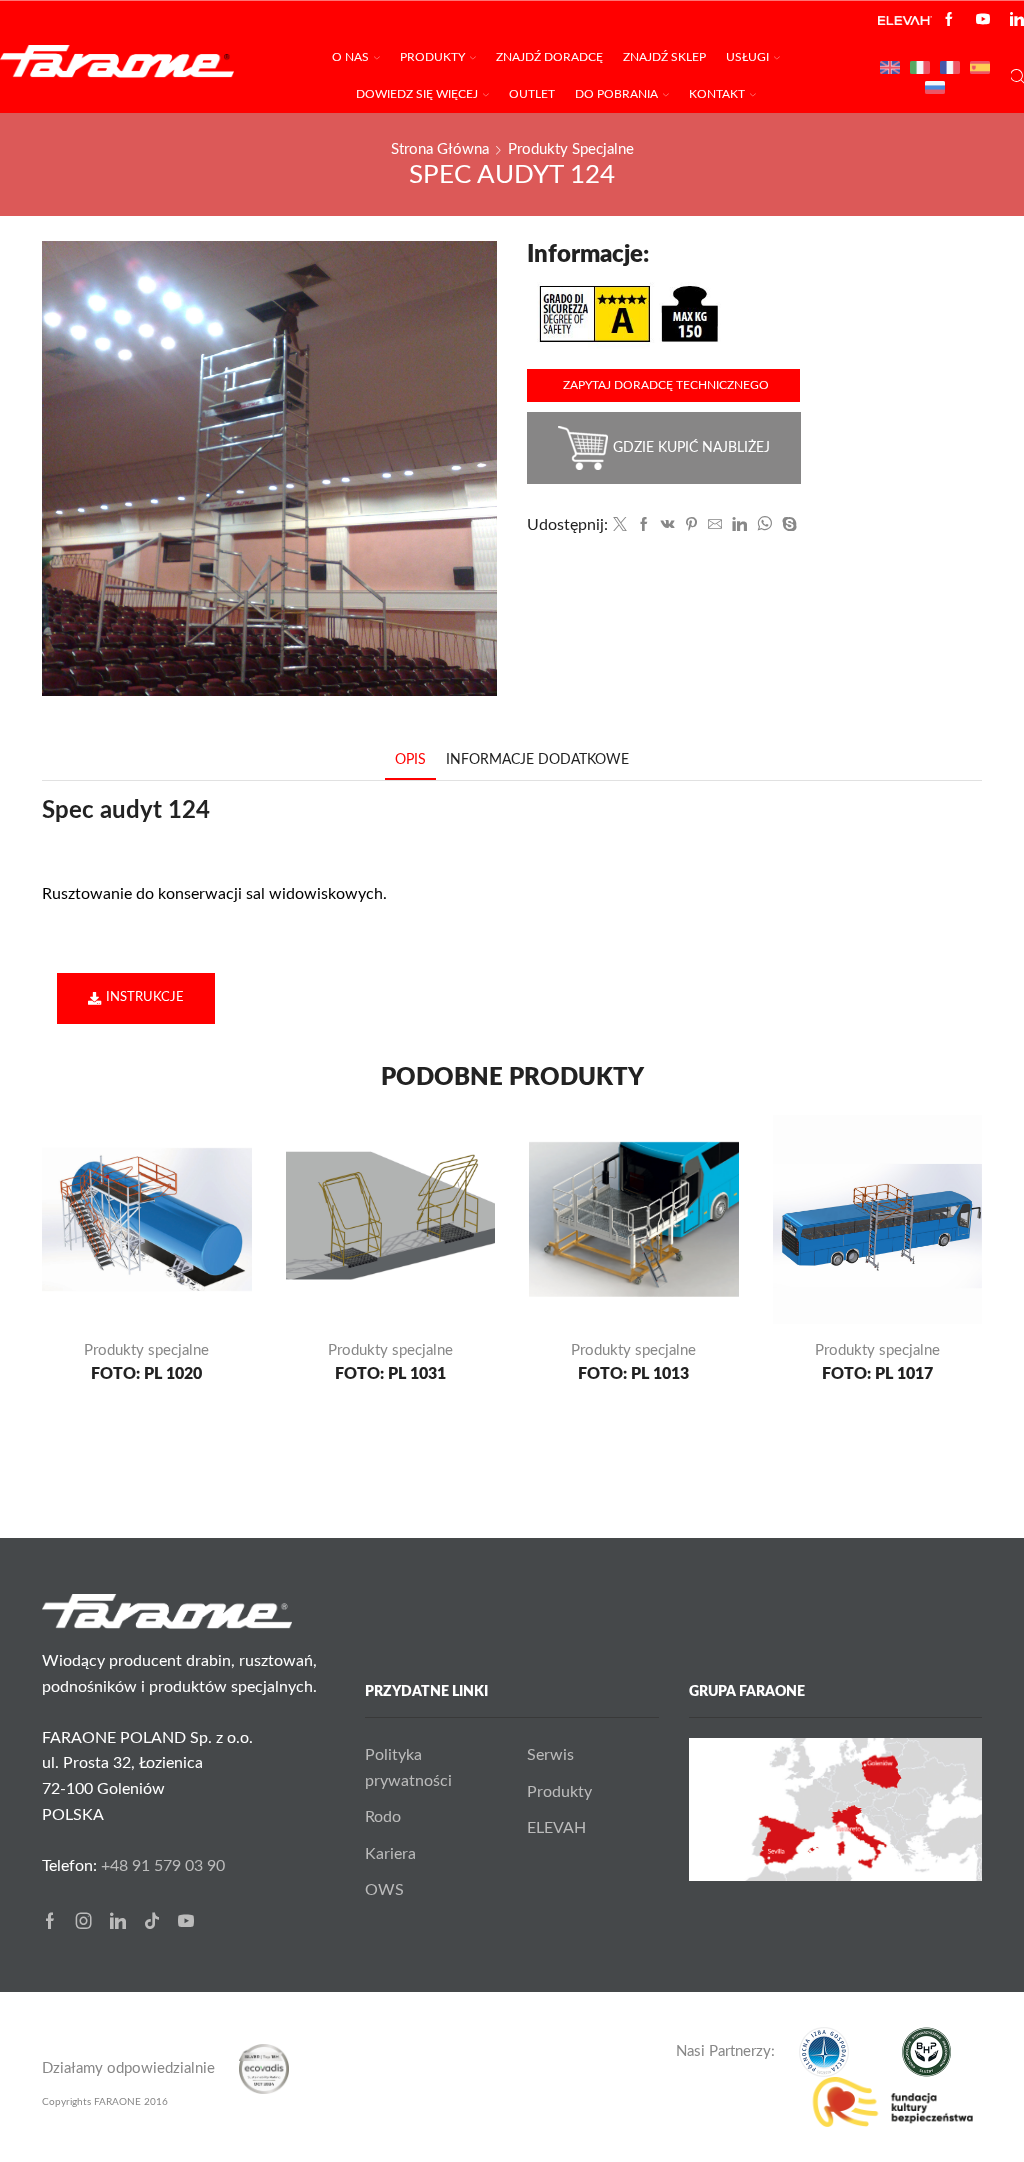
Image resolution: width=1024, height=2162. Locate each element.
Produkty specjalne (571, 149)
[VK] (668, 526)
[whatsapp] (764, 526)
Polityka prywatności (408, 1768)
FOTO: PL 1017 (877, 1374)
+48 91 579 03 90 (163, 1866)
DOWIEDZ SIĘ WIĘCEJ (417, 94)
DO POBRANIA (616, 94)
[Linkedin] (1017, 20)
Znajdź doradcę (549, 57)
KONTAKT (717, 94)
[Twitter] (620, 526)
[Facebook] (949, 20)
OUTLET (532, 94)
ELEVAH (556, 1828)
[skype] (787, 526)
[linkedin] (739, 526)
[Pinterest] (691, 526)
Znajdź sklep (664, 57)
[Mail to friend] (715, 526)
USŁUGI (747, 57)
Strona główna (440, 149)
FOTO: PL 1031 (390, 1374)
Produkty (559, 1792)
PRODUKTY (432, 57)
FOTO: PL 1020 (146, 1374)
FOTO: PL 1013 (633, 1374)
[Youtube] (983, 20)
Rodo (383, 1817)
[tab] (410, 760)
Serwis (550, 1755)
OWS (384, 1890)
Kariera (390, 1854)
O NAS (350, 57)
